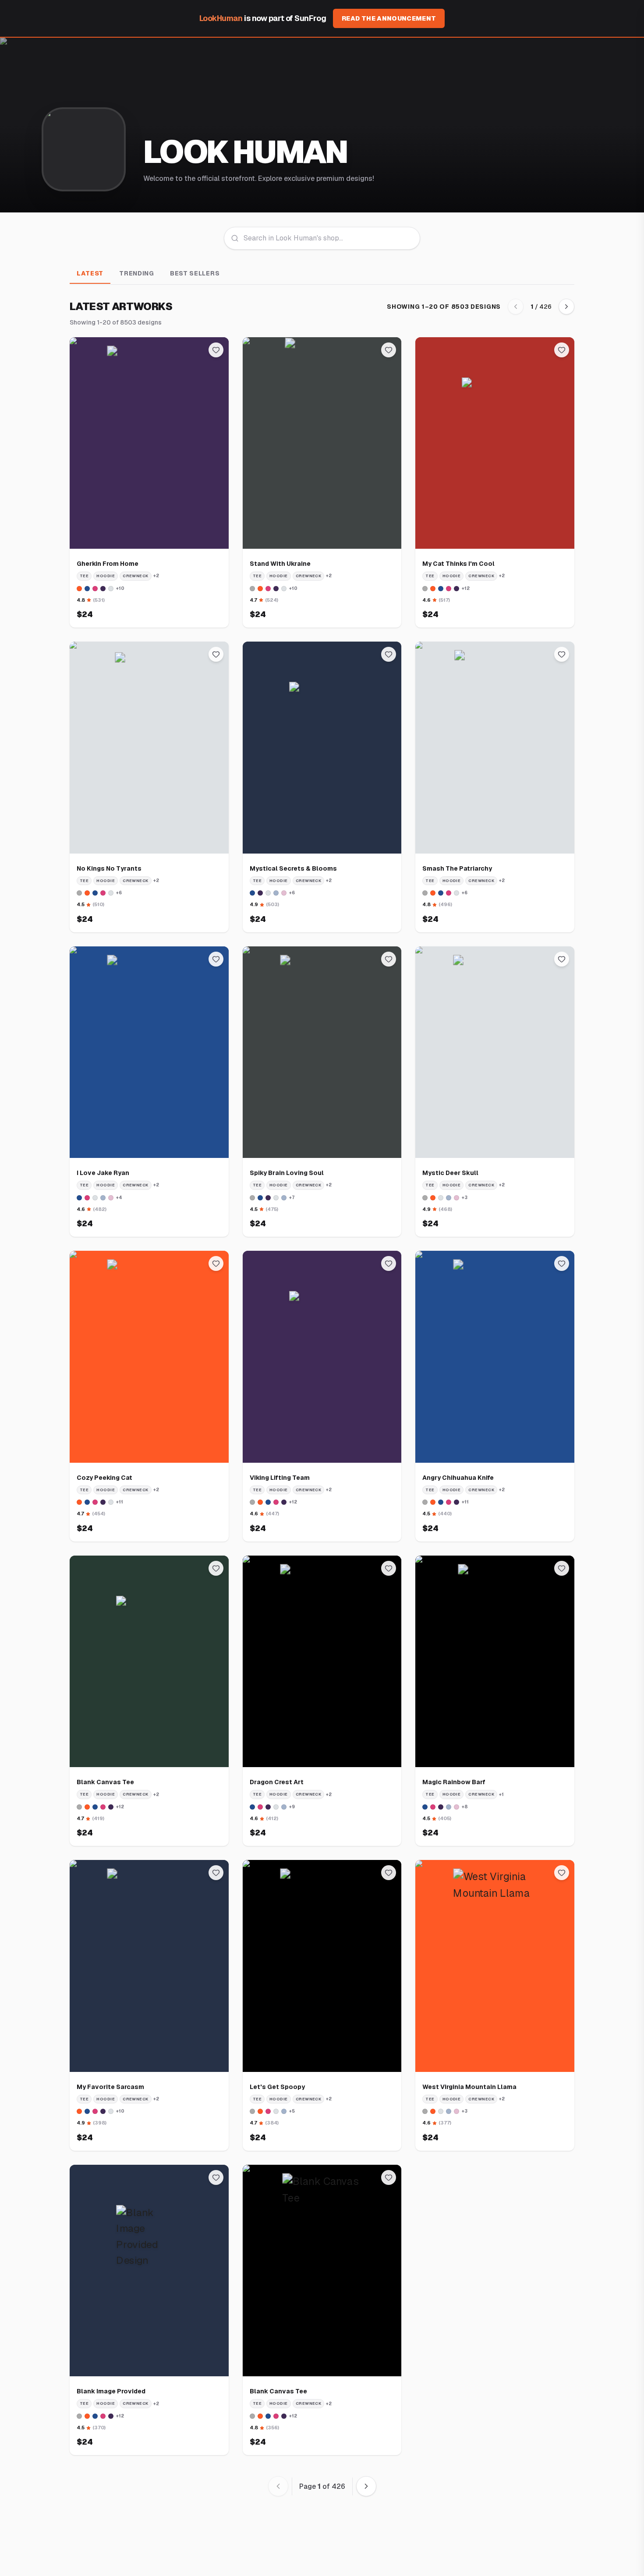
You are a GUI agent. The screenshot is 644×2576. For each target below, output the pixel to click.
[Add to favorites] (216, 350)
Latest (90, 273)
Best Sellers (195, 273)
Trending (137, 273)
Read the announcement (389, 18)
